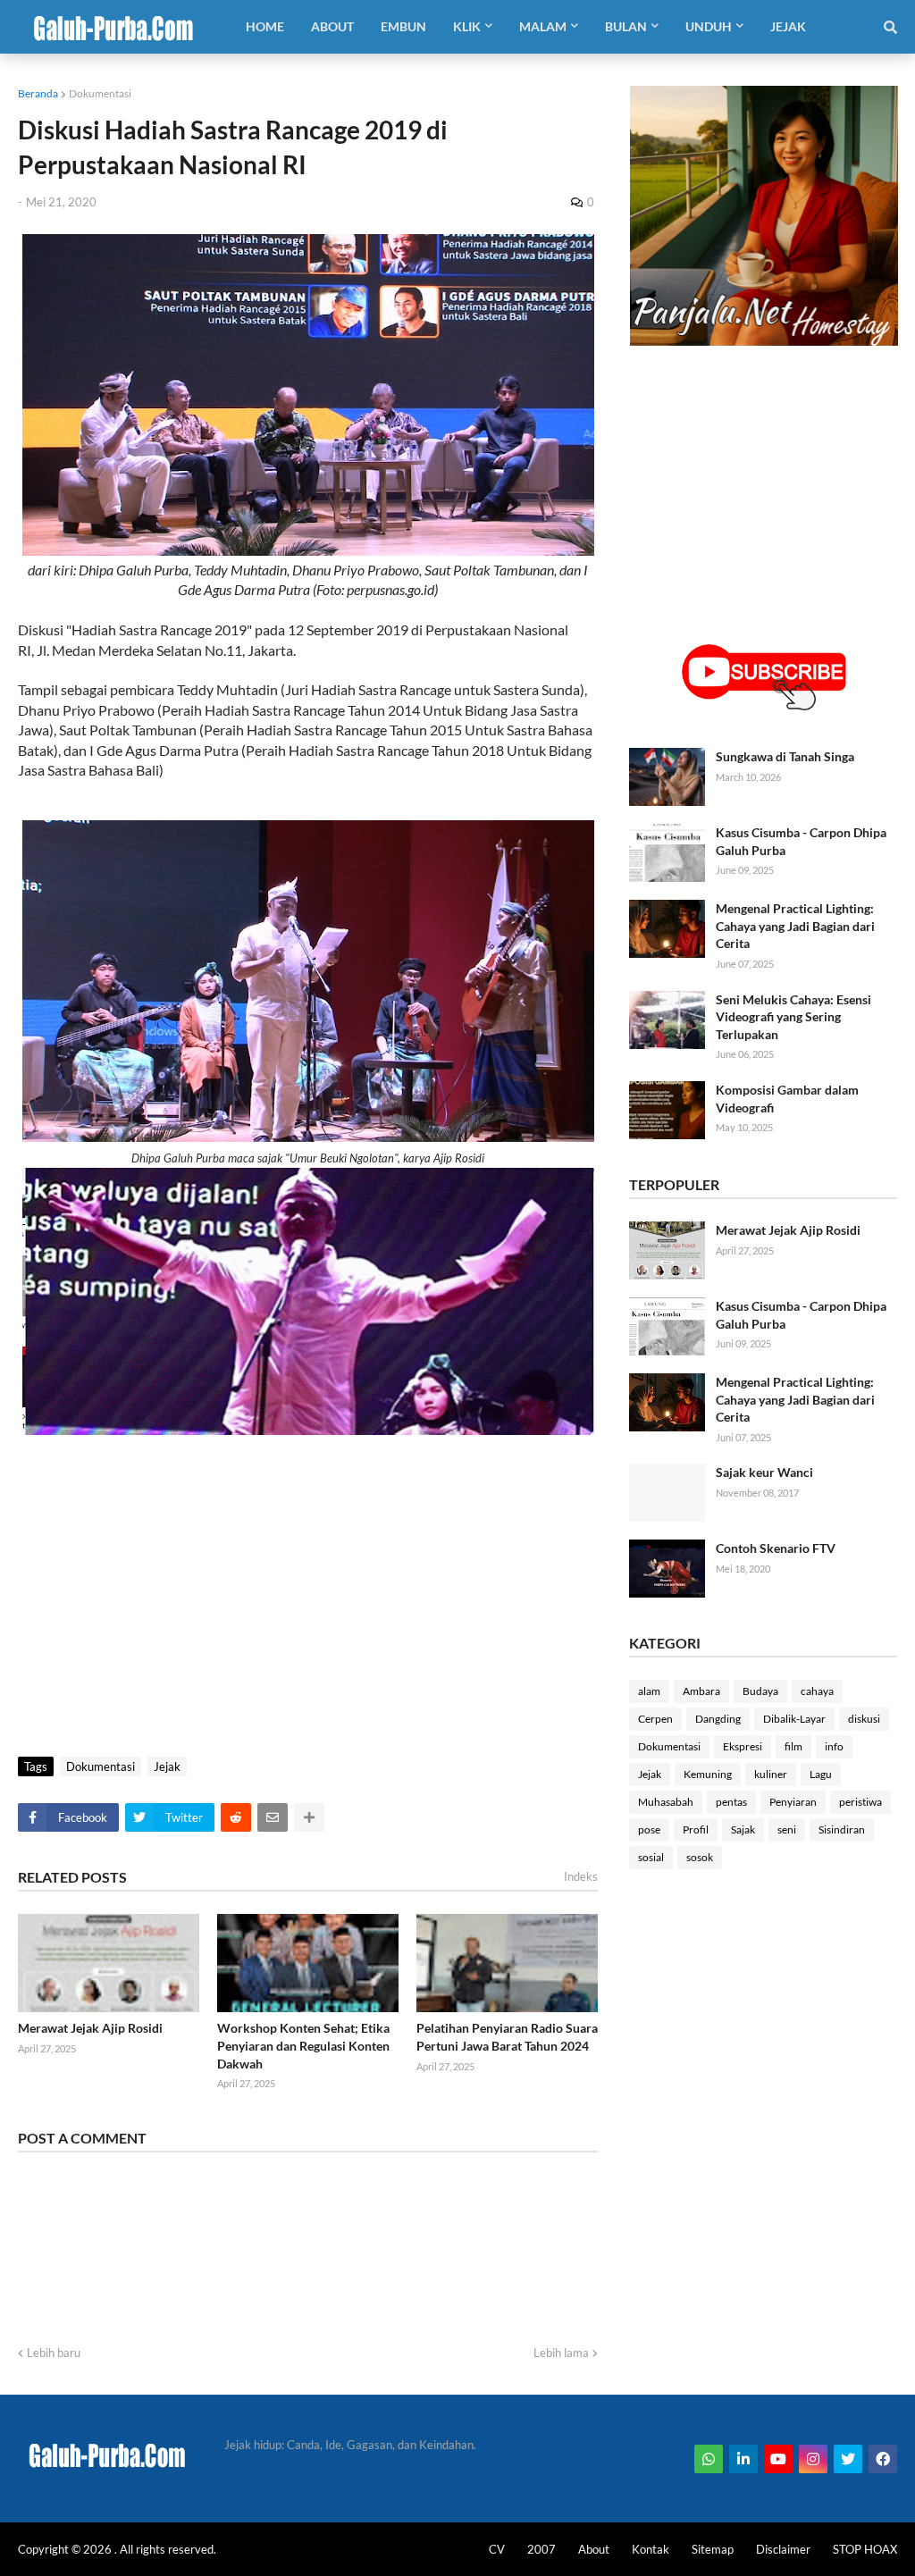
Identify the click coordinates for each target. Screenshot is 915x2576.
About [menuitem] (332, 26)
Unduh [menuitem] (709, 26)
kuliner (771, 1774)
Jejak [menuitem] (788, 26)
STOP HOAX (865, 2549)
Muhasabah (666, 1802)
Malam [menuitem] (543, 26)
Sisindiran (842, 1829)
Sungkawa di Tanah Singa (785, 756)
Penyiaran (793, 1802)
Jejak (167, 1766)
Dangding (718, 1719)
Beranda (38, 93)
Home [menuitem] (265, 26)
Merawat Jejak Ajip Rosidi (90, 2028)
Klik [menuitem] (467, 26)
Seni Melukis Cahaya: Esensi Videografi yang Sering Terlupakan (793, 1017)
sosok (700, 1857)
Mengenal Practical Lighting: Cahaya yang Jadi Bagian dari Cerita (795, 926)
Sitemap (713, 2549)
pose (649, 1829)
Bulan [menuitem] (626, 26)
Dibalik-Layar (794, 1719)
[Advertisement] (308, 1605)
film (793, 1746)
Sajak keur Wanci (764, 1472)
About (594, 2549)
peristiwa (860, 1802)
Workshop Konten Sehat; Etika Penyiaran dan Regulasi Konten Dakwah (303, 2045)
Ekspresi (743, 1746)
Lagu (821, 1774)
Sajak (743, 1829)
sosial (651, 1857)
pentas (731, 1802)
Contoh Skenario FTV (776, 1548)
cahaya (817, 1691)
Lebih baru (54, 2353)
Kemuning (708, 1774)
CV (497, 2549)
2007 (541, 2549)
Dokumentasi (100, 93)
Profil (696, 1829)
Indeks (581, 1876)
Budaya (760, 1691)
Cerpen (655, 1719)
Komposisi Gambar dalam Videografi (787, 1099)
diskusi (864, 1719)
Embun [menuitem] (403, 26)
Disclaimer (783, 2549)
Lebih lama (561, 2353)
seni (787, 1829)
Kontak (651, 2549)
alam (649, 1691)
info (834, 1746)
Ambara (701, 1691)
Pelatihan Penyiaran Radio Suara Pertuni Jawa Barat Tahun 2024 (507, 2037)
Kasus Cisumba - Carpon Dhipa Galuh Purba (801, 841)
